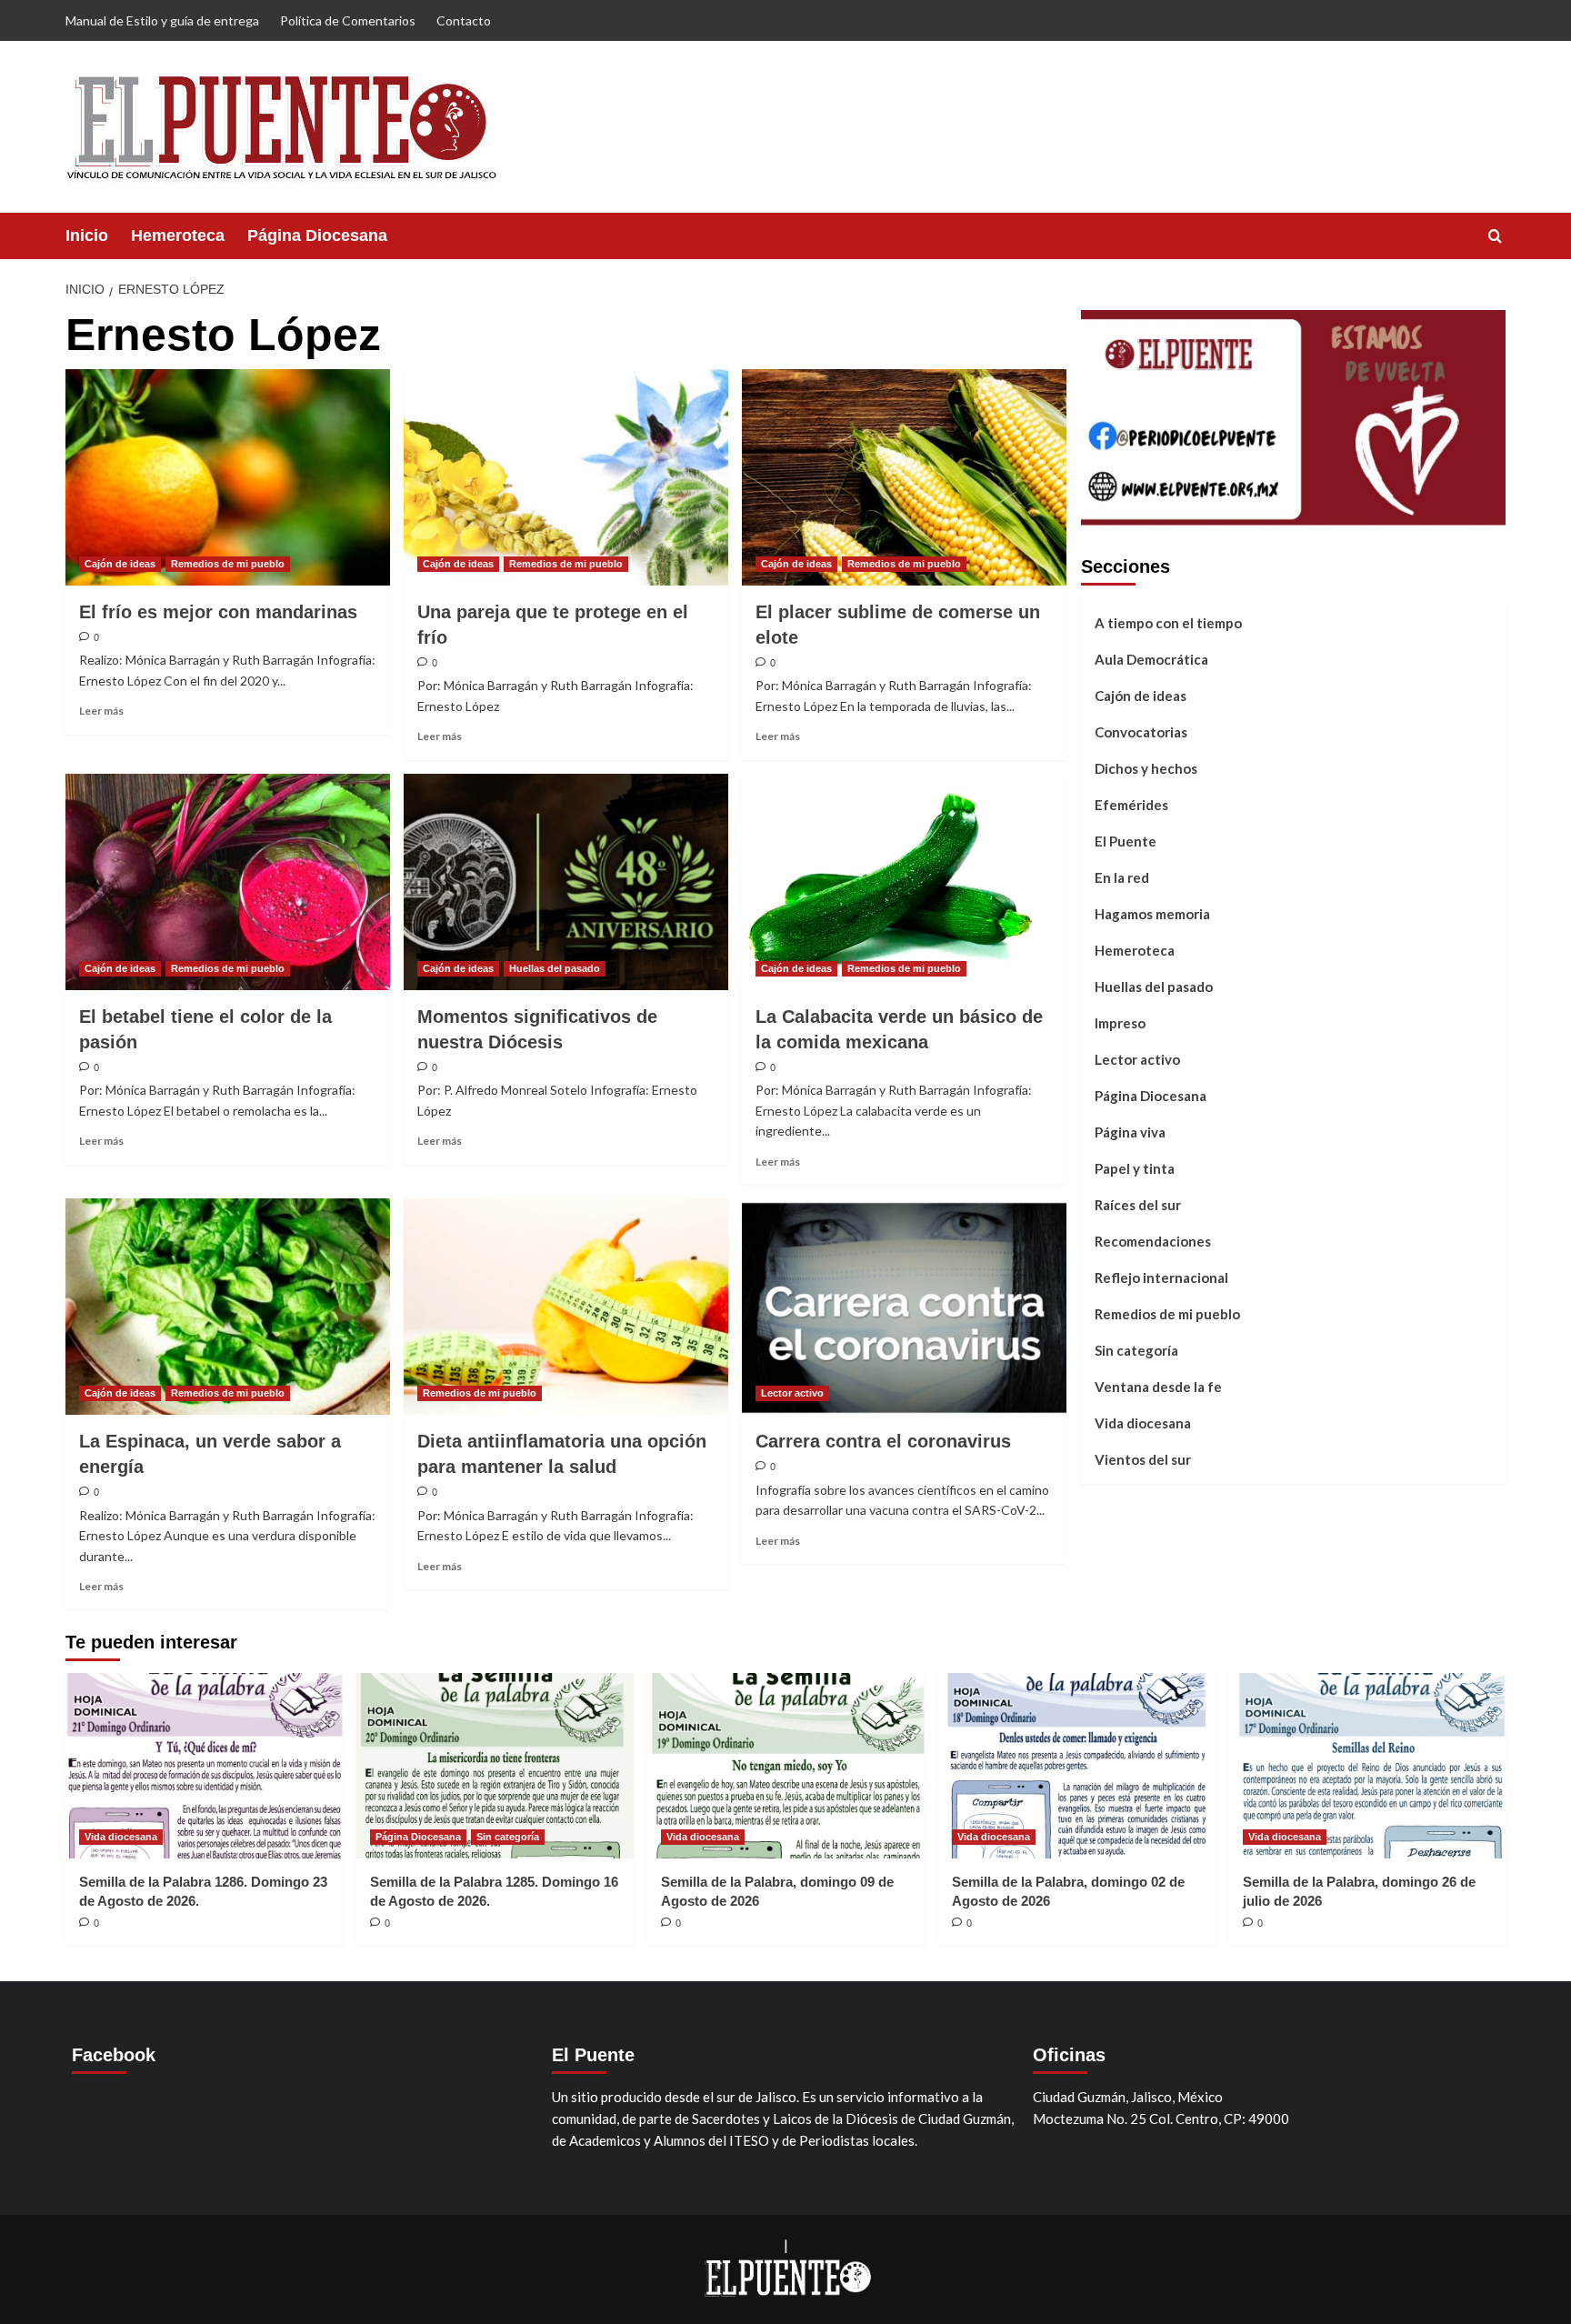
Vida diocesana (1143, 1422)
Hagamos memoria (1152, 913)
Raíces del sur (1138, 1204)
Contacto (464, 20)
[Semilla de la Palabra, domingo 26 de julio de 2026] (1368, 1765)
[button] (1495, 236)
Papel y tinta (1135, 1167)
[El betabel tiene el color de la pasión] (228, 882)
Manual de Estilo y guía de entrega (162, 20)
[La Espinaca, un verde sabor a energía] (228, 1307)
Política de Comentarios (348, 20)
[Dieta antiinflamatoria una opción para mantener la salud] (566, 1307)
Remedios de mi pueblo (228, 564)
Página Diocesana (317, 235)
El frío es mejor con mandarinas (218, 612)
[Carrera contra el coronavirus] (904, 1307)
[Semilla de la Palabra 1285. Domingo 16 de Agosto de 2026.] (495, 1765)
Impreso (1120, 1022)
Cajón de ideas (120, 564)
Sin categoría (1136, 1349)
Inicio (87, 235)
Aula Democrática (1151, 658)
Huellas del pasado (555, 968)
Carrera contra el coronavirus (883, 1441)
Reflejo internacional (1161, 1277)
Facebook (114, 2055)
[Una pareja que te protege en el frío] (566, 477)
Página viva (1130, 1131)
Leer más (101, 711)
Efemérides (1131, 804)
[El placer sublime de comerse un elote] (904, 477)
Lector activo (792, 1393)
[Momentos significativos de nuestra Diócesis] (566, 882)
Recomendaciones (1153, 1240)
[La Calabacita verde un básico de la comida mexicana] (904, 882)
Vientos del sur (1143, 1458)
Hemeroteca (178, 235)
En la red (1122, 877)
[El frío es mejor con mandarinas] (228, 477)
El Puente (1126, 840)
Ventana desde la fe (1158, 1386)
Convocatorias (1141, 731)
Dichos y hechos (1146, 767)
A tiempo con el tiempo (1168, 622)
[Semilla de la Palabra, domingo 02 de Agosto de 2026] (1077, 1765)
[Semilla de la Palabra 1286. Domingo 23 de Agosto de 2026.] (204, 1765)
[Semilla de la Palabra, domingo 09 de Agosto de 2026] (786, 1765)
